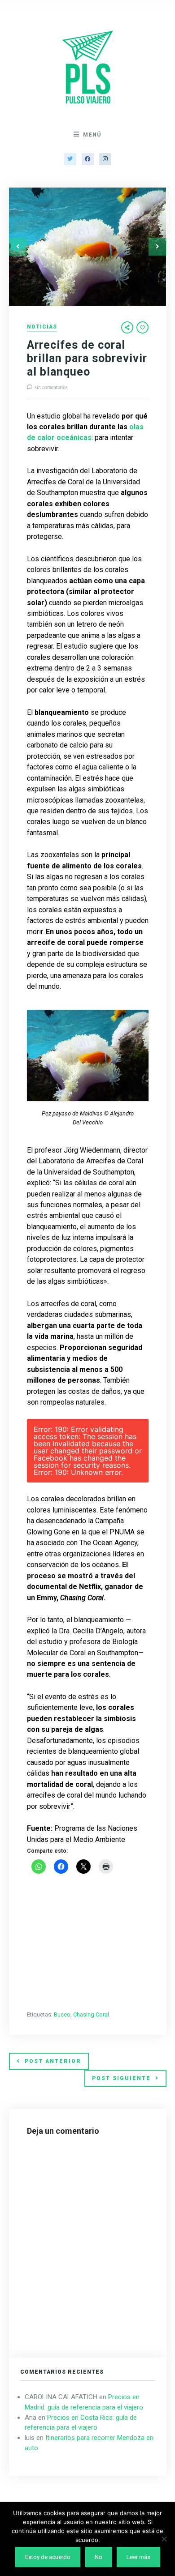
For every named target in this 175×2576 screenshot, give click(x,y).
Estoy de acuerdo (48, 2557)
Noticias (42, 327)
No (98, 2557)
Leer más (138, 2557)
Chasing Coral (91, 2014)
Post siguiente (121, 2078)
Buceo (62, 2014)
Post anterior (53, 2061)
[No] (164, 2539)
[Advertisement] (88, 1943)
